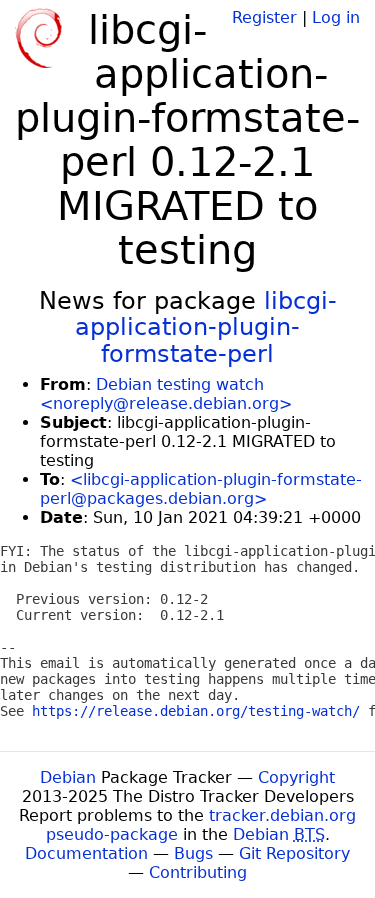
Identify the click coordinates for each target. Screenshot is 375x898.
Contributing (198, 872)
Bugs (193, 853)
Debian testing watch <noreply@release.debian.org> (166, 394)
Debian (68, 777)
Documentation (86, 853)
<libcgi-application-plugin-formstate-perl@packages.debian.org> (201, 489)
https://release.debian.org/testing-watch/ (196, 711)
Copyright (296, 777)
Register (264, 17)
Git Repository (294, 853)
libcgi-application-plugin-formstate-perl (206, 327)
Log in (336, 17)
